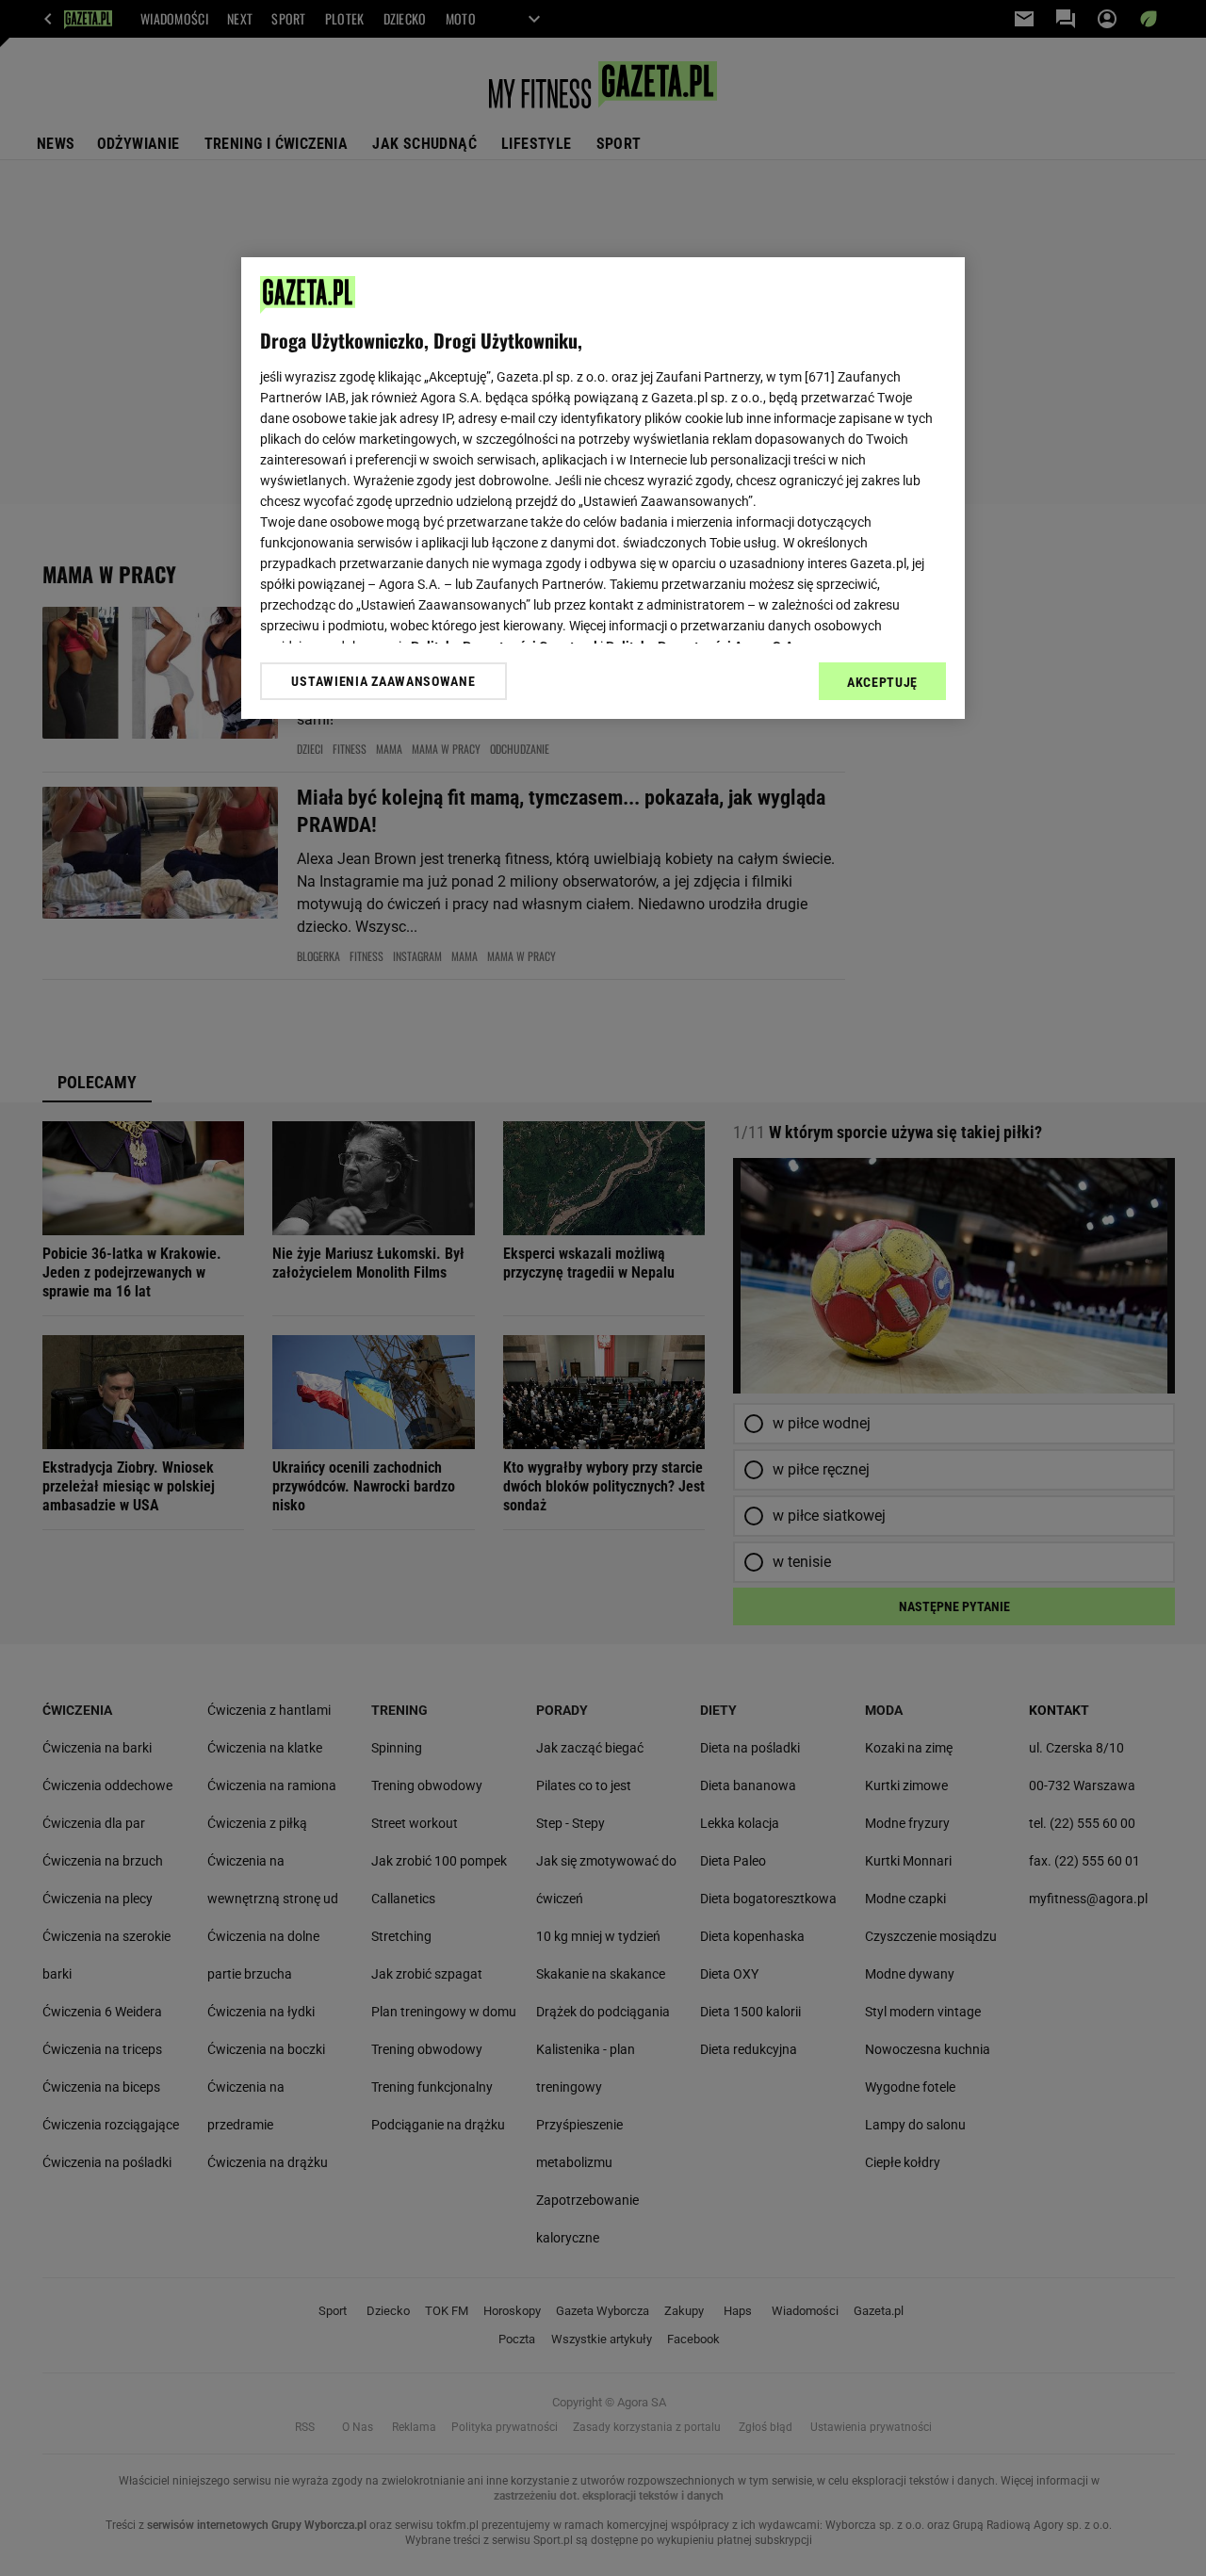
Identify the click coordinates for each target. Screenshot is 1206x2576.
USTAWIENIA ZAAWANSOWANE (383, 681)
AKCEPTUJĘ (882, 682)
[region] (603, 488)
